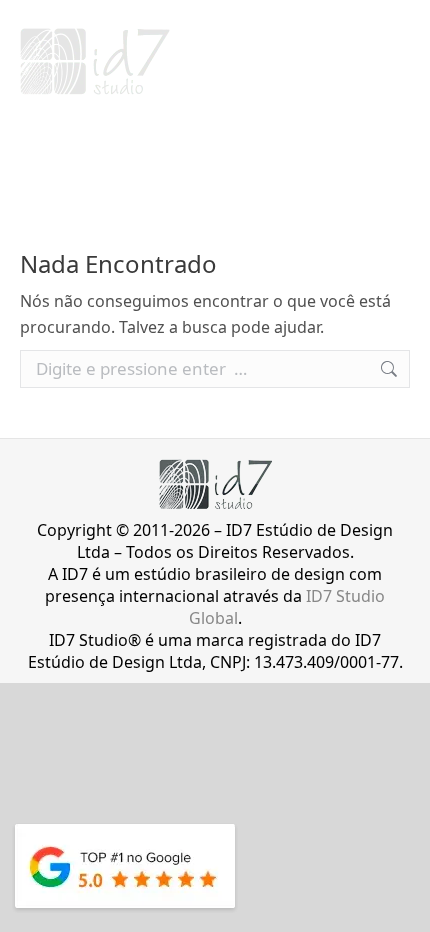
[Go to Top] (400, 902)
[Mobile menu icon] (397, 61)
